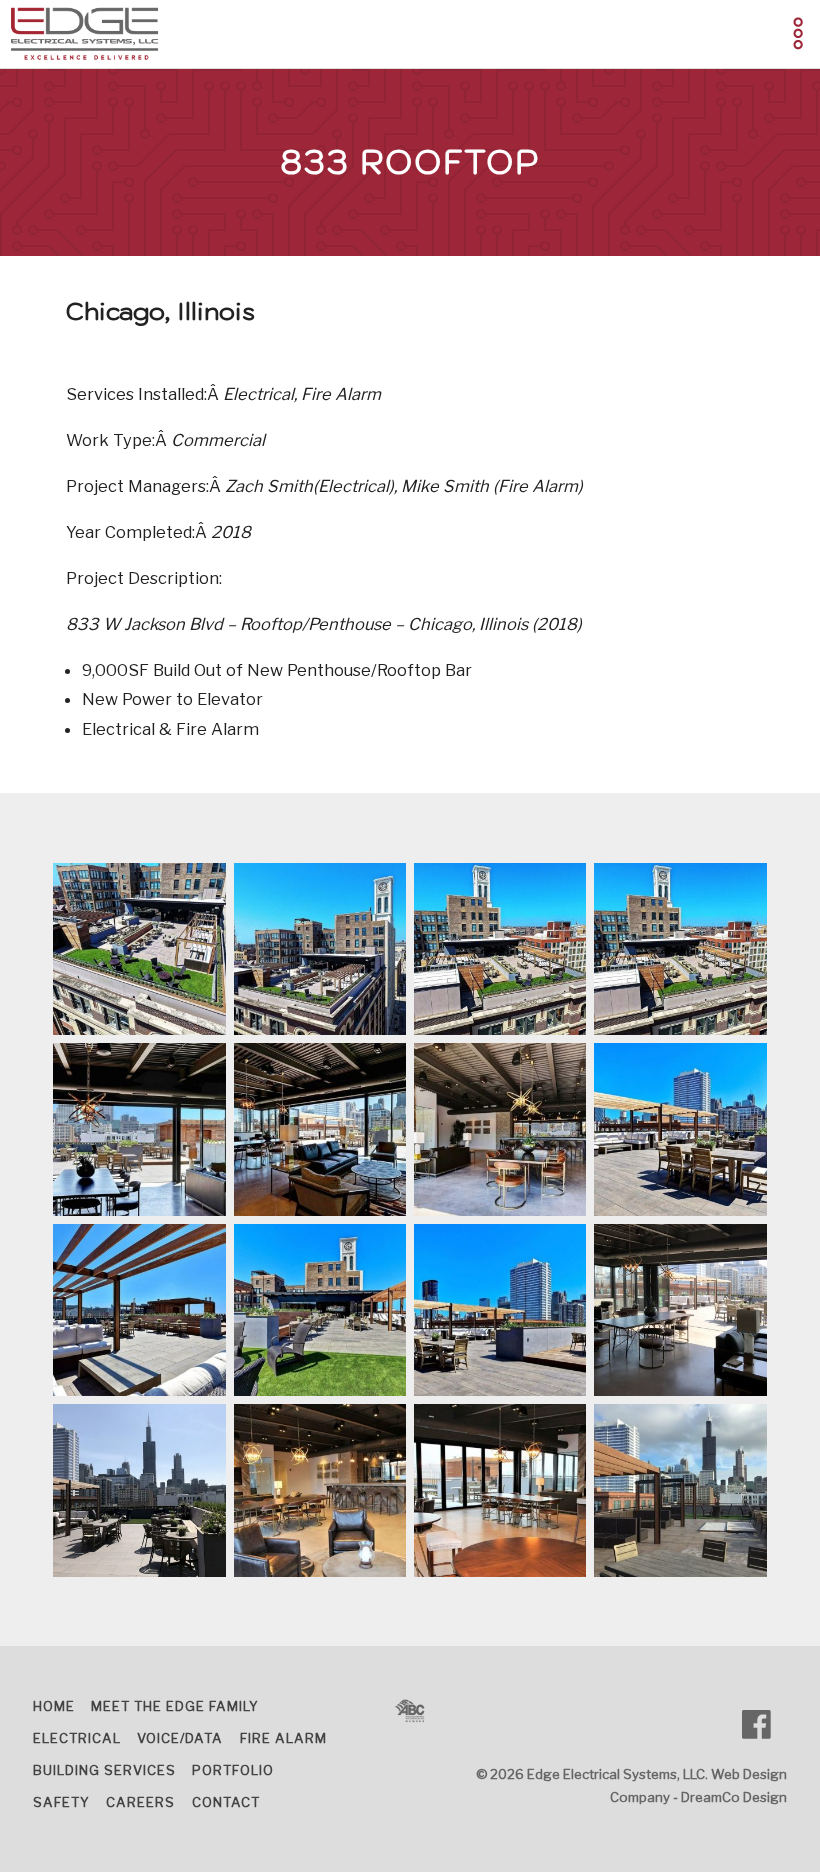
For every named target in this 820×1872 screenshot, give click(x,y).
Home (54, 1706)
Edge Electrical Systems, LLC (616, 1774)
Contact (226, 1802)
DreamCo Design (734, 1797)
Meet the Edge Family (175, 1706)
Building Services (104, 1770)
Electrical (77, 1738)
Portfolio (233, 1770)
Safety (61, 1802)
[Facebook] (764, 1724)
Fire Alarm (283, 1738)
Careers (140, 1802)
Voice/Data (180, 1738)
